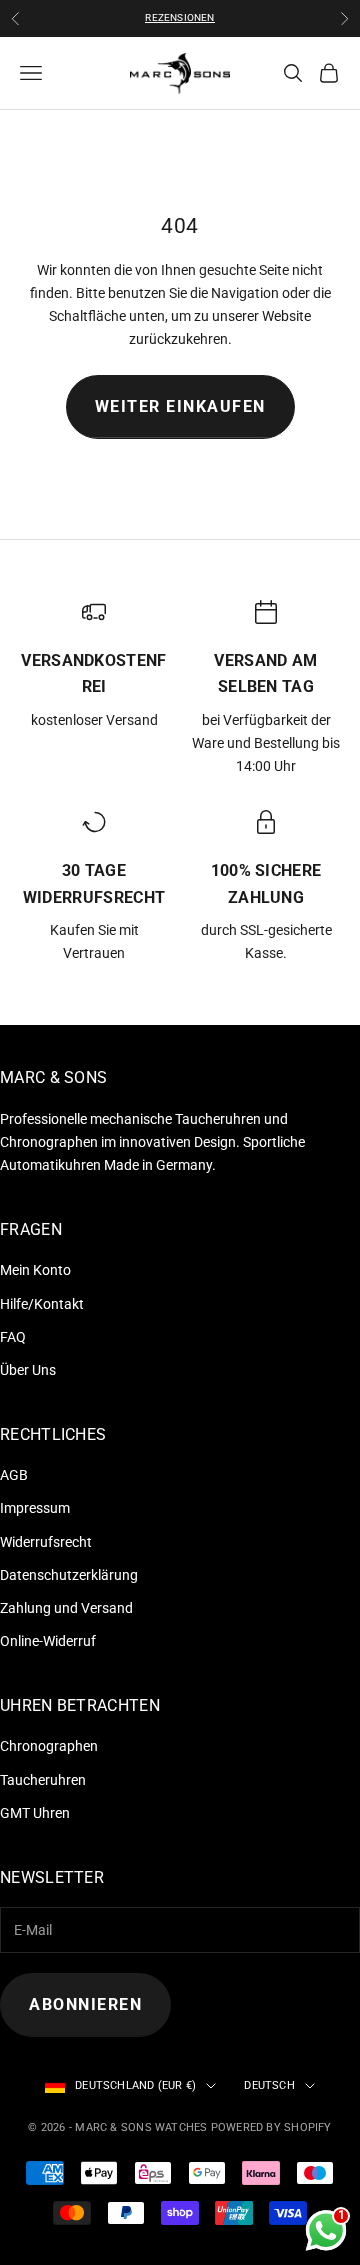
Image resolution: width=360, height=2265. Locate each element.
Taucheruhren (43, 1780)
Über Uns (28, 1370)
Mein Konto (35, 1270)
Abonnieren (85, 2004)
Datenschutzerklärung (69, 1575)
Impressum (35, 1508)
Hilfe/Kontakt (42, 1304)
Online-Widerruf (48, 1641)
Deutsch (269, 2085)
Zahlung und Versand (66, 1608)
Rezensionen (179, 17)
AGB (14, 1475)
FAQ (13, 1337)
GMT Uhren (35, 1813)
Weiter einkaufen (180, 406)
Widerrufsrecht (46, 1542)
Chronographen (49, 1746)
